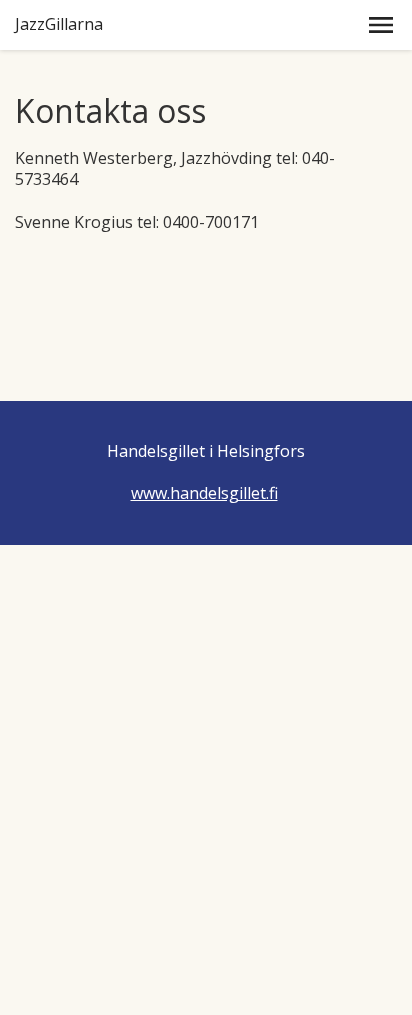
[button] (381, 25)
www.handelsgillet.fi (204, 493)
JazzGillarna (59, 24)
